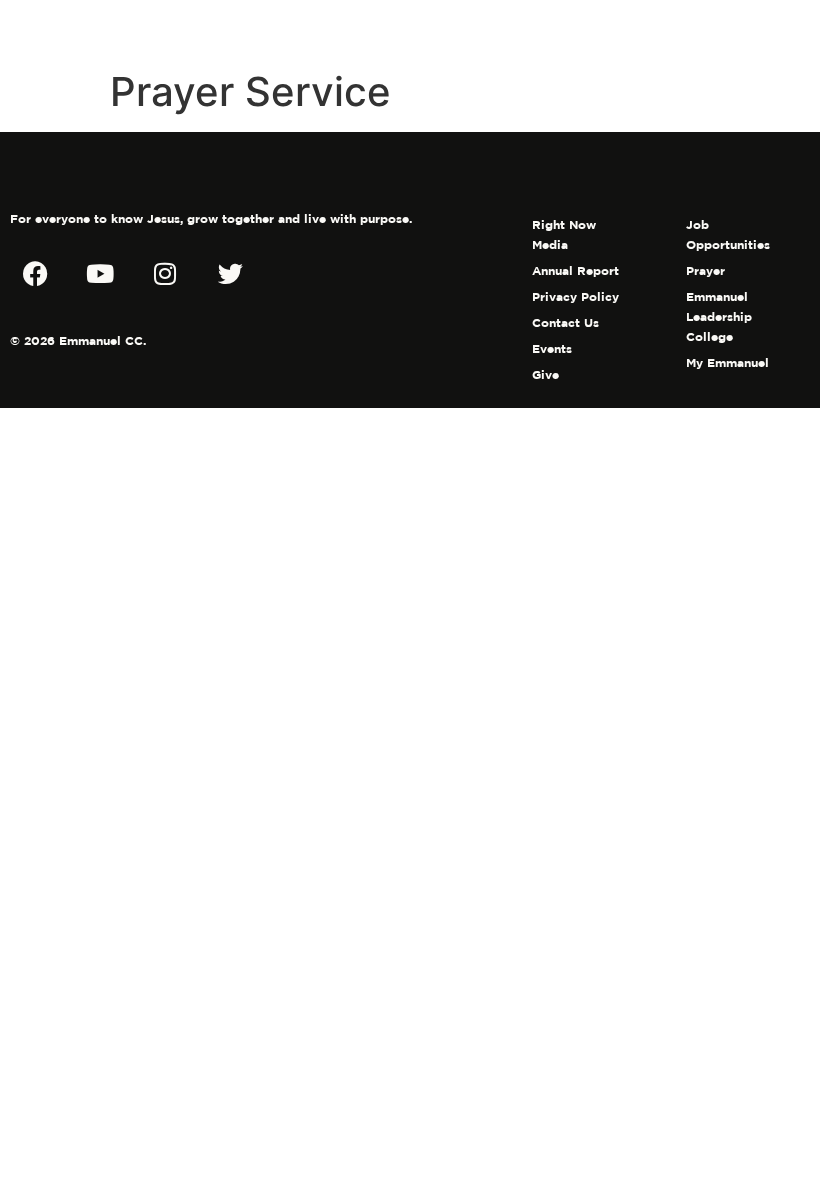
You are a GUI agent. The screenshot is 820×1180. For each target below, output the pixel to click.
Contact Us (565, 322)
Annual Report (575, 270)
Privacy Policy (575, 296)
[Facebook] (35, 273)
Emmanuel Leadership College (719, 316)
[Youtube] (100, 273)
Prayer (705, 270)
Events (552, 348)
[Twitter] (230, 273)
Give (545, 374)
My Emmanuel (727, 362)
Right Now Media (564, 234)
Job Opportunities (728, 234)
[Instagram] (165, 273)
